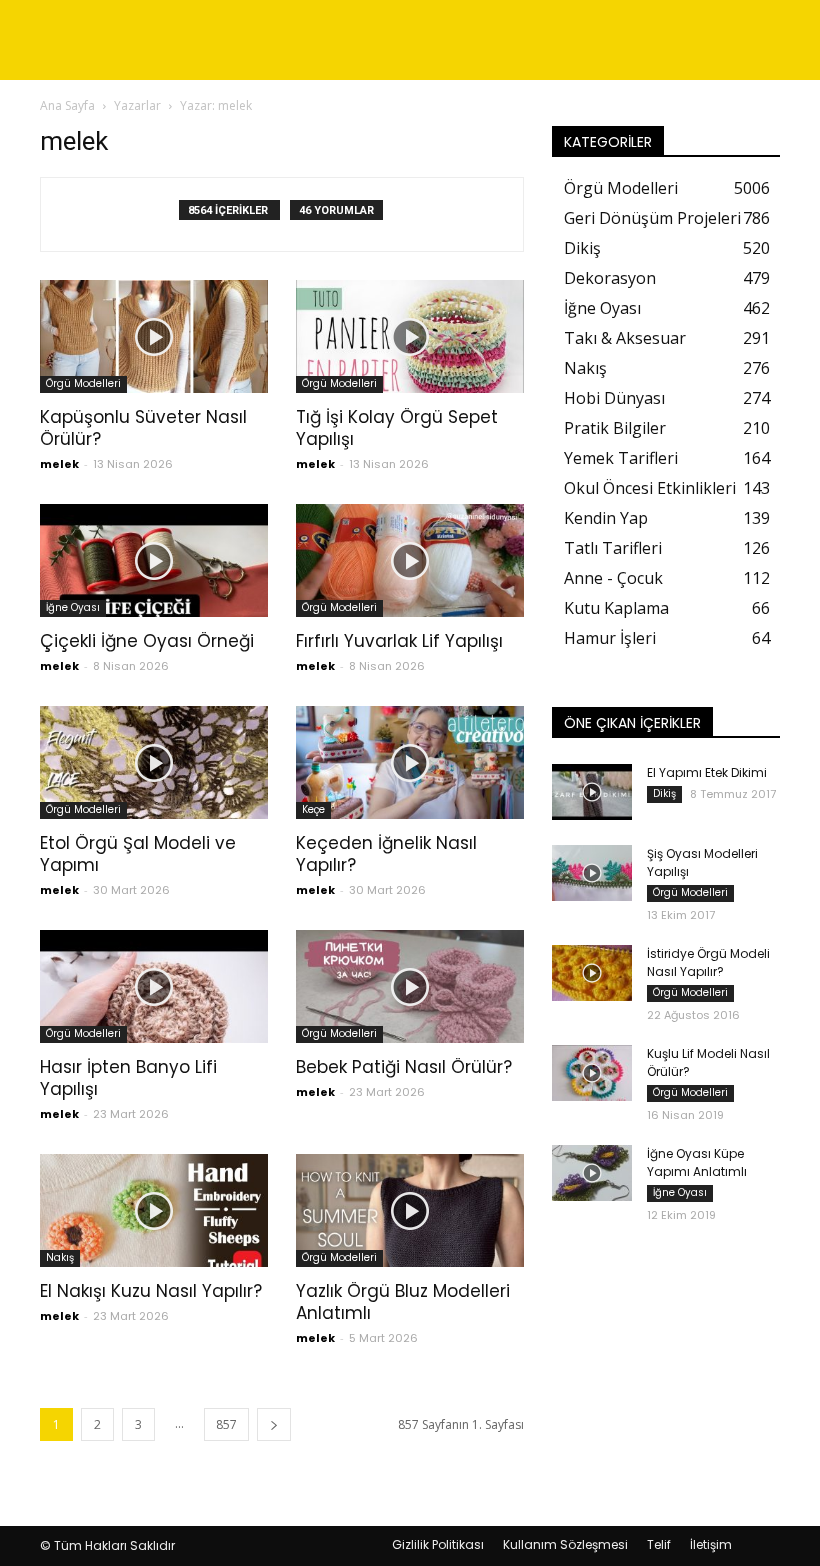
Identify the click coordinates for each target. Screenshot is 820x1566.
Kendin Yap (606, 518)
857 (226, 1424)
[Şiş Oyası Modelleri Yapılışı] (592, 873)
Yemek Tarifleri (621, 458)
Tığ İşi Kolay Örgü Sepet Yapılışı (397, 428)
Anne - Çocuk (613, 578)
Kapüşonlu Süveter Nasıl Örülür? (143, 428)
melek (59, 464)
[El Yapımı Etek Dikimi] (592, 792)
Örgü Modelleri (83, 383)
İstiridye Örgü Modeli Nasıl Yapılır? (708, 962)
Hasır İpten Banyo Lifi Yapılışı (128, 1078)
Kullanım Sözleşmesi (565, 1544)
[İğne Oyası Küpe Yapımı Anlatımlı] (592, 1173)
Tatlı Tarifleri (613, 548)
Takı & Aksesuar (625, 338)
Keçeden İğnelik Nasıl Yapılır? (386, 854)
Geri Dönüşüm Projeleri (652, 218)
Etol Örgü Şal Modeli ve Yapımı (138, 854)
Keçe (313, 809)
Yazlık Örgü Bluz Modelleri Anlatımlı (403, 1302)
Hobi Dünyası (614, 398)
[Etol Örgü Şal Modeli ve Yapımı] (154, 762)
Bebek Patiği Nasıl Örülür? (404, 1067)
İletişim (711, 1544)
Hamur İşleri (610, 638)
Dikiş (582, 248)
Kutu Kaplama (616, 608)
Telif (659, 1544)
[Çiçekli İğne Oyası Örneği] (154, 560)
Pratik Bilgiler (615, 428)
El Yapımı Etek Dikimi (707, 772)
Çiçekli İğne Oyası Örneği (147, 641)
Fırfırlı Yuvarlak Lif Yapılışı (399, 641)
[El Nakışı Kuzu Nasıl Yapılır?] (154, 1210)
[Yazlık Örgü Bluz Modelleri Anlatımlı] (410, 1210)
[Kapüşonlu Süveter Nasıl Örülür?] (154, 336)
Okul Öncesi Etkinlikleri (650, 488)
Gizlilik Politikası (438, 1544)
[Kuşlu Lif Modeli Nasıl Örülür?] (592, 1073)
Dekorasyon (610, 278)
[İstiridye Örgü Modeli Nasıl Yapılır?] (592, 973)
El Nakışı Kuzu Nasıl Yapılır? (151, 1291)
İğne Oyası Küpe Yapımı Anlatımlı (697, 1162)
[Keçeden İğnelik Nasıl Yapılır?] (410, 762)
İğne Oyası (73, 607)
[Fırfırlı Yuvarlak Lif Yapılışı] (410, 560)
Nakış (60, 1257)
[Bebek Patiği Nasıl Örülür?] (410, 986)
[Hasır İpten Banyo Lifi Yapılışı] (154, 986)
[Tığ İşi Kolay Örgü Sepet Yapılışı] (410, 336)
